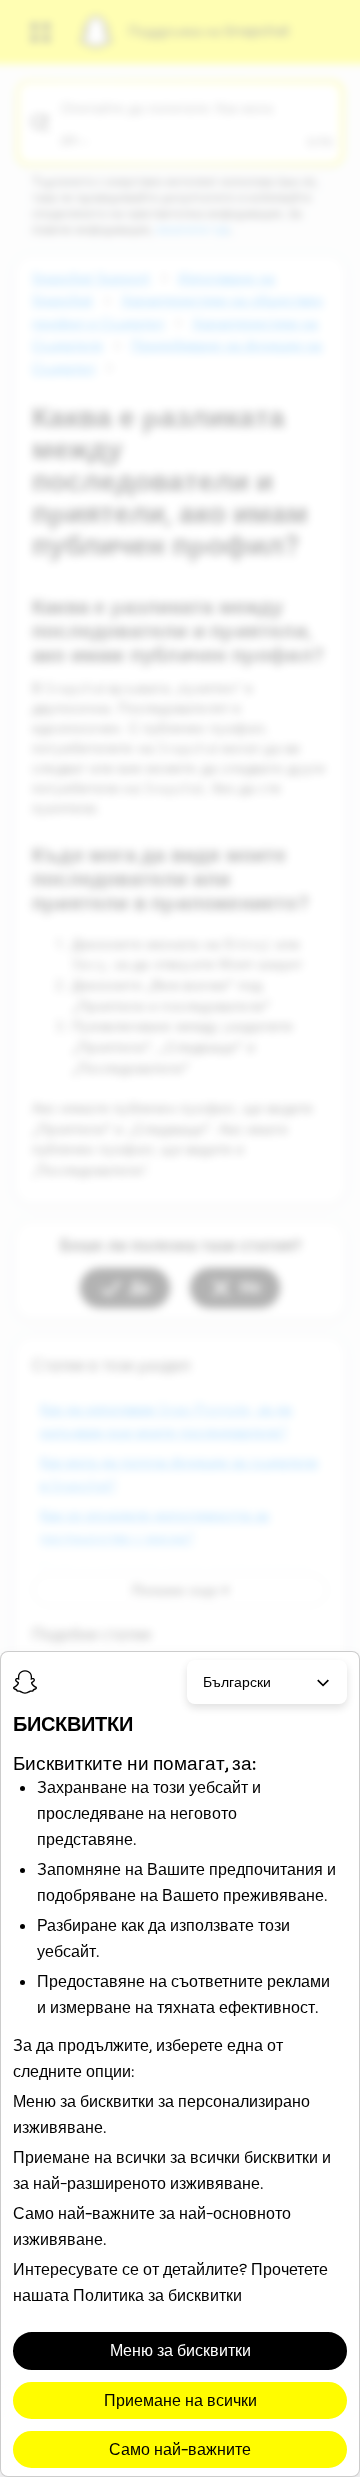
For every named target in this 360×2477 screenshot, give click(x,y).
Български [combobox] (237, 1682)
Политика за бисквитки (157, 2295)
